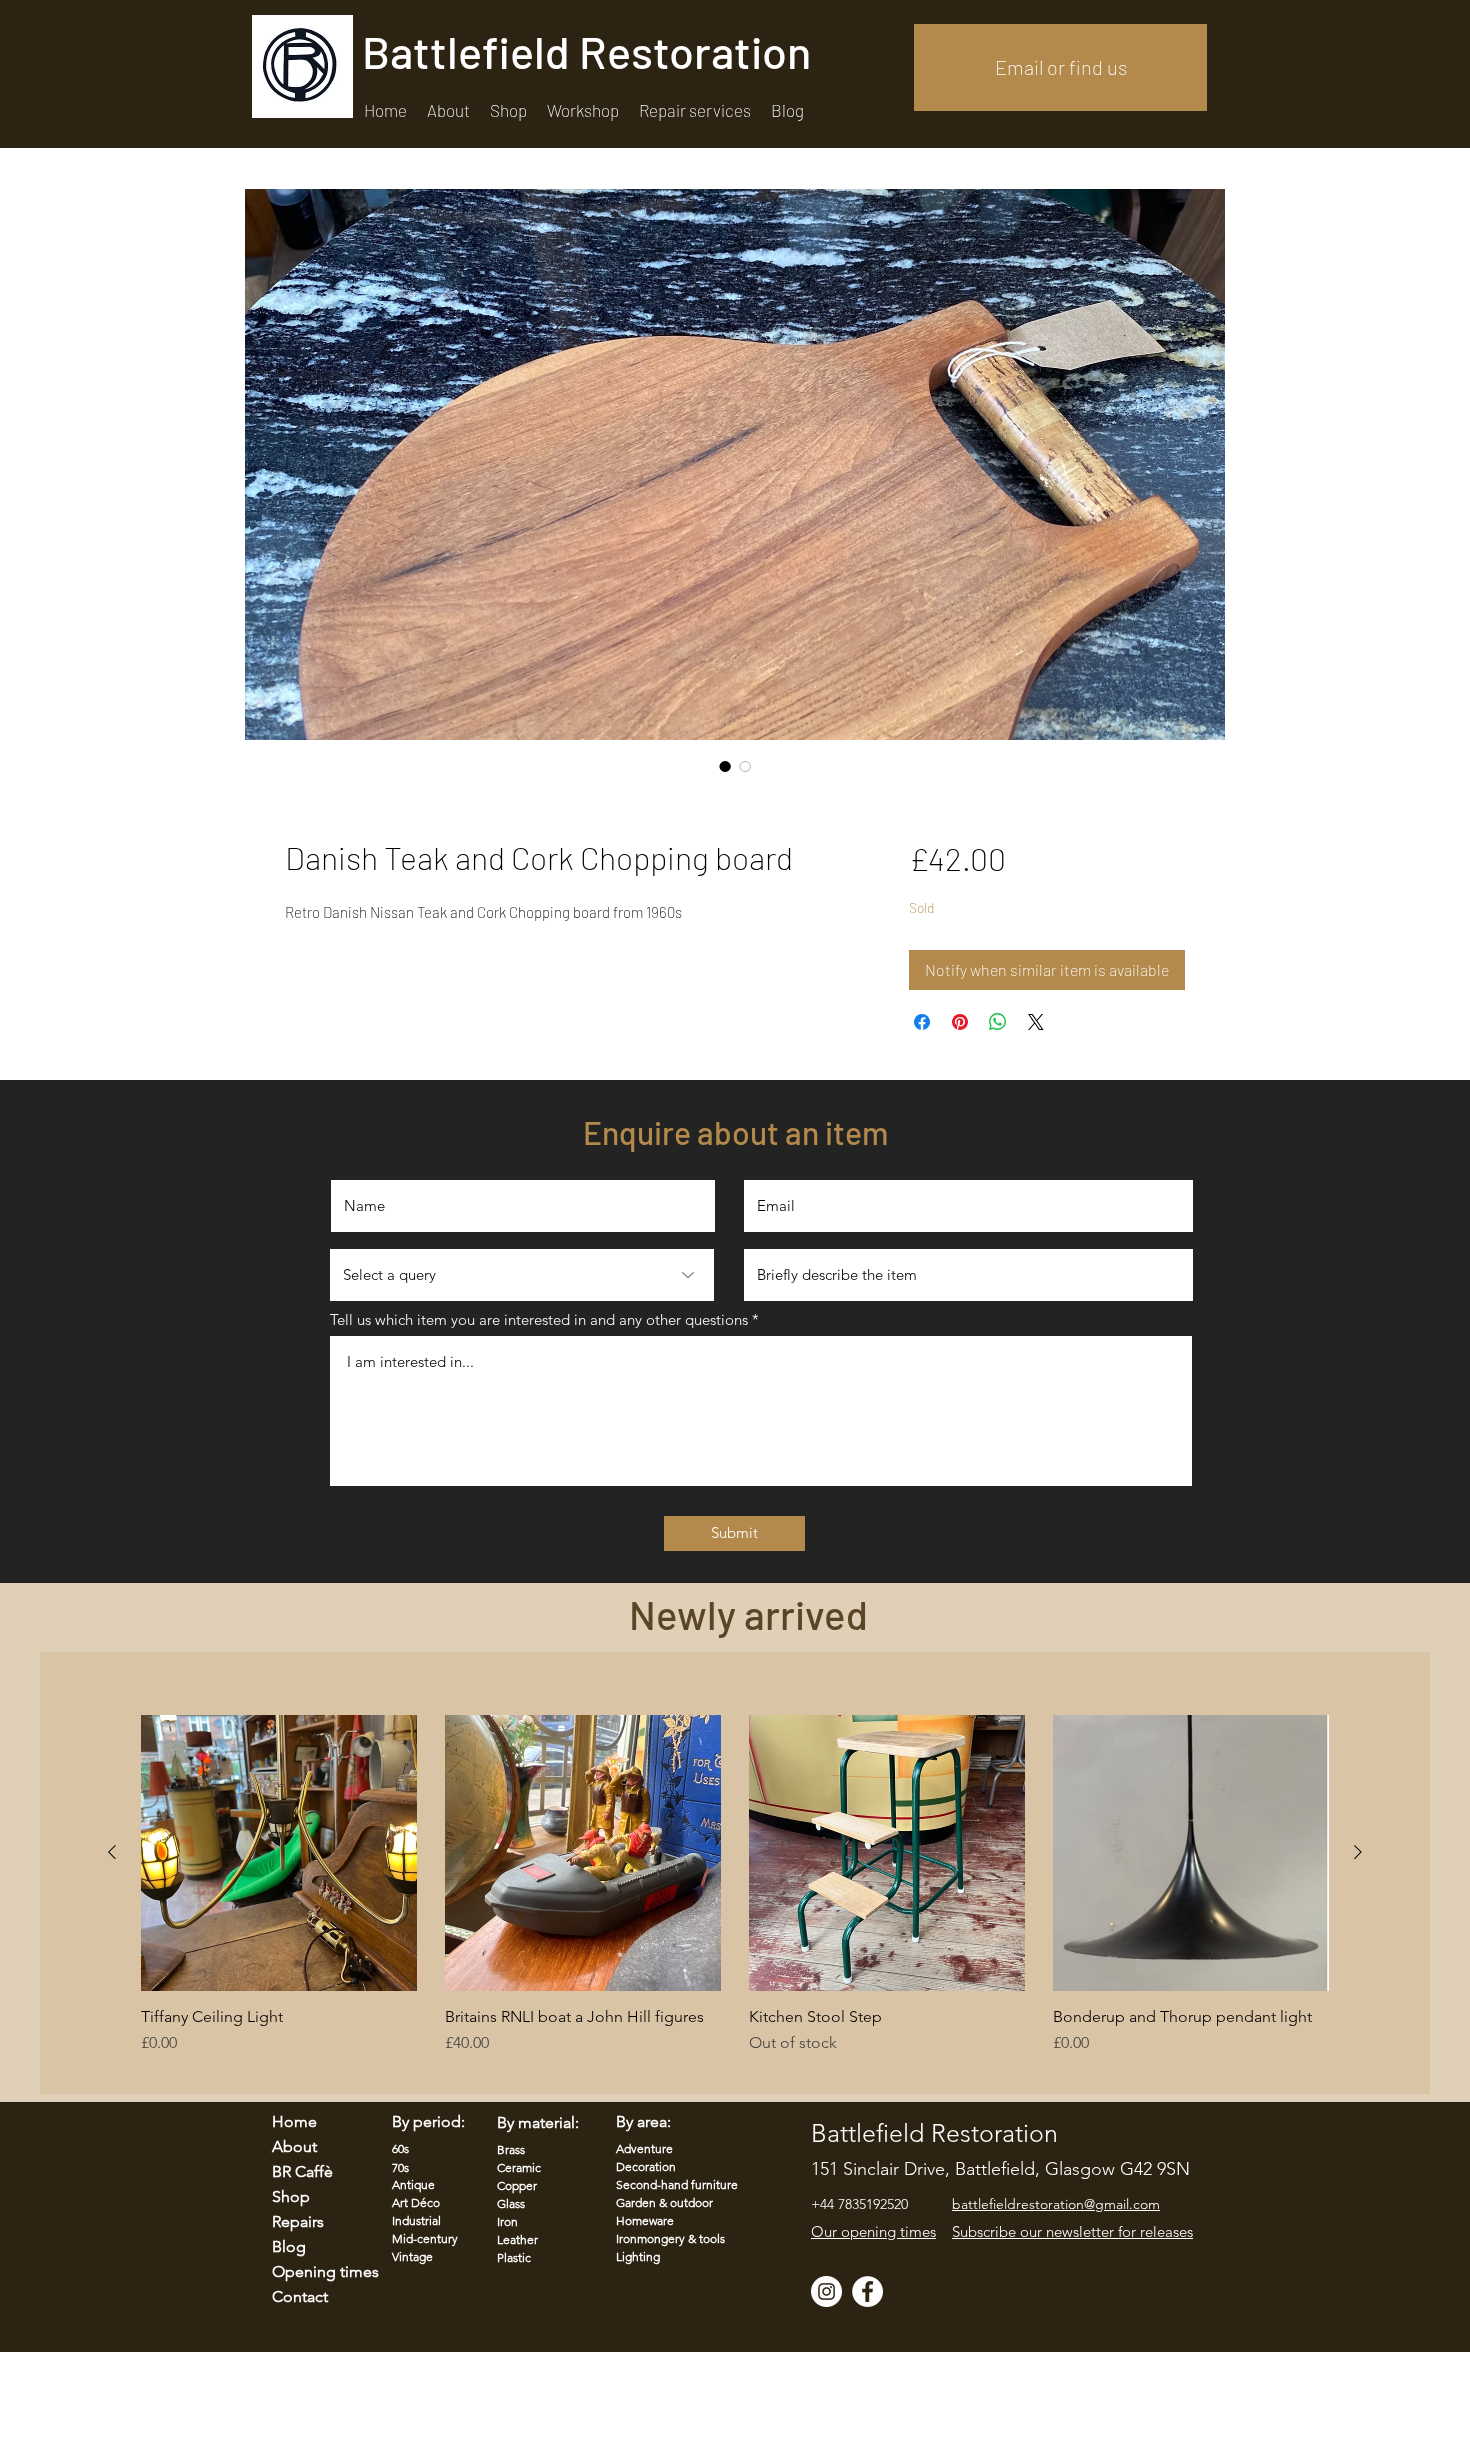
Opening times (313, 2271)
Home (294, 2121)
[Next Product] (1358, 1852)
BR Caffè (302, 2171)
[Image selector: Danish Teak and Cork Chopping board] (725, 766)
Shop (291, 2196)
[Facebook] (867, 2291)
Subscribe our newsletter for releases (1072, 2231)
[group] (735, 1895)
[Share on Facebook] (922, 1022)
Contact (300, 2296)
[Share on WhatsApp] (998, 1022)
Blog (289, 2246)
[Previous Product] (112, 1852)
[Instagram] (826, 2291)
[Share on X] (1036, 1022)
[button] (695, 110)
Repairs (298, 2221)
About (294, 2146)
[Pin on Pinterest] (960, 1022)
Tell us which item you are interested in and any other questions (539, 1319)
